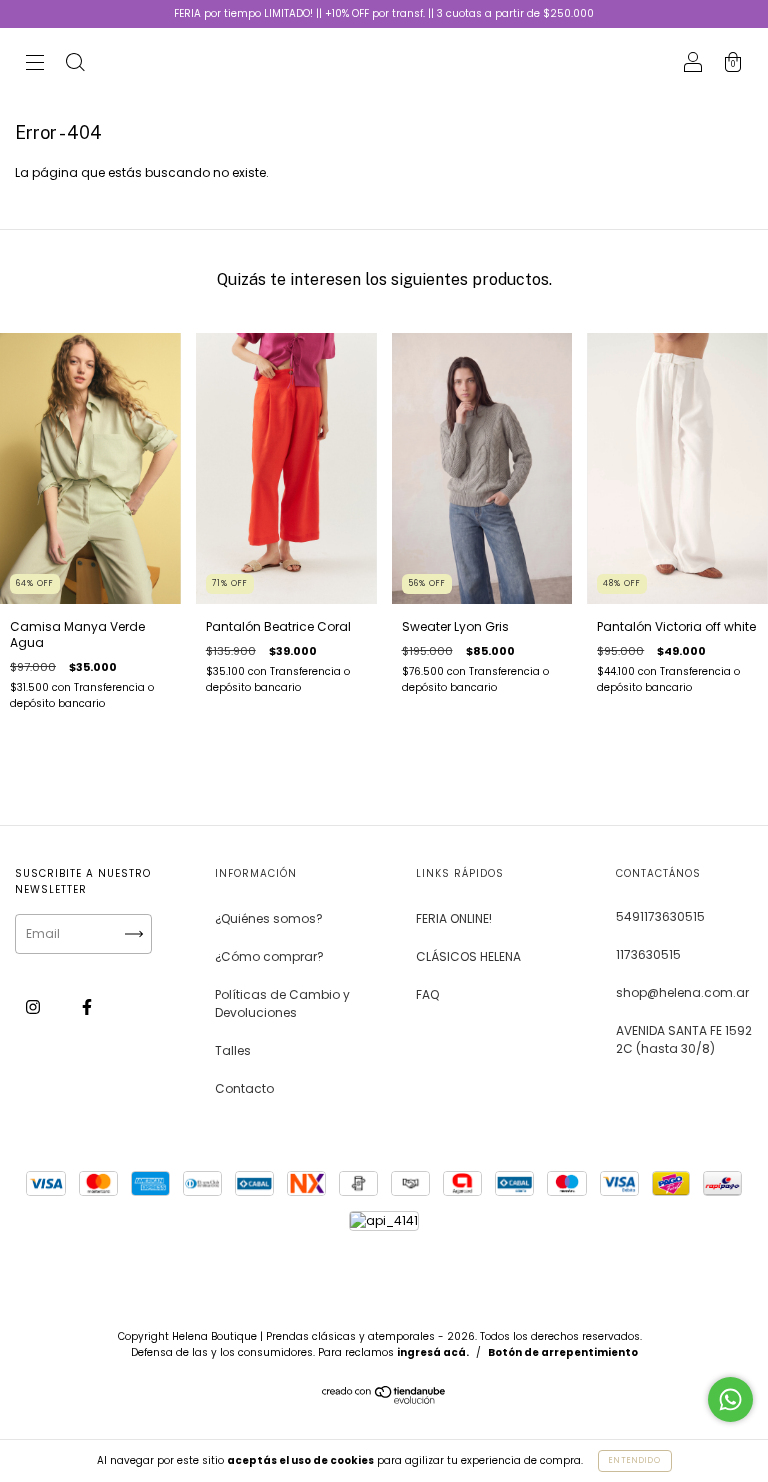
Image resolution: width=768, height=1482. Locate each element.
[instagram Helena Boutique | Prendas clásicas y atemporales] (34, 1006)
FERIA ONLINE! (454, 918)
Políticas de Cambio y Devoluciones (282, 1003)
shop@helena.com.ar (682, 992)
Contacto (244, 1088)
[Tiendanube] (384, 1399)
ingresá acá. (433, 1352)
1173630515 (648, 954)
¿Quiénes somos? (269, 918)
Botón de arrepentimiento (563, 1352)
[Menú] (35, 64)
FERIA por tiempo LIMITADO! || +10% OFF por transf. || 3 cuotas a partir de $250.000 (384, 13)
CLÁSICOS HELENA (468, 956)
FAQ (427, 994)
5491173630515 (660, 916)
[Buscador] (75, 64)
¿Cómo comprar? (269, 956)
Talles (233, 1050)
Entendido (635, 1460)
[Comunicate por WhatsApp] (730, 1399)
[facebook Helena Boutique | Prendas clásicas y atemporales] (87, 1006)
